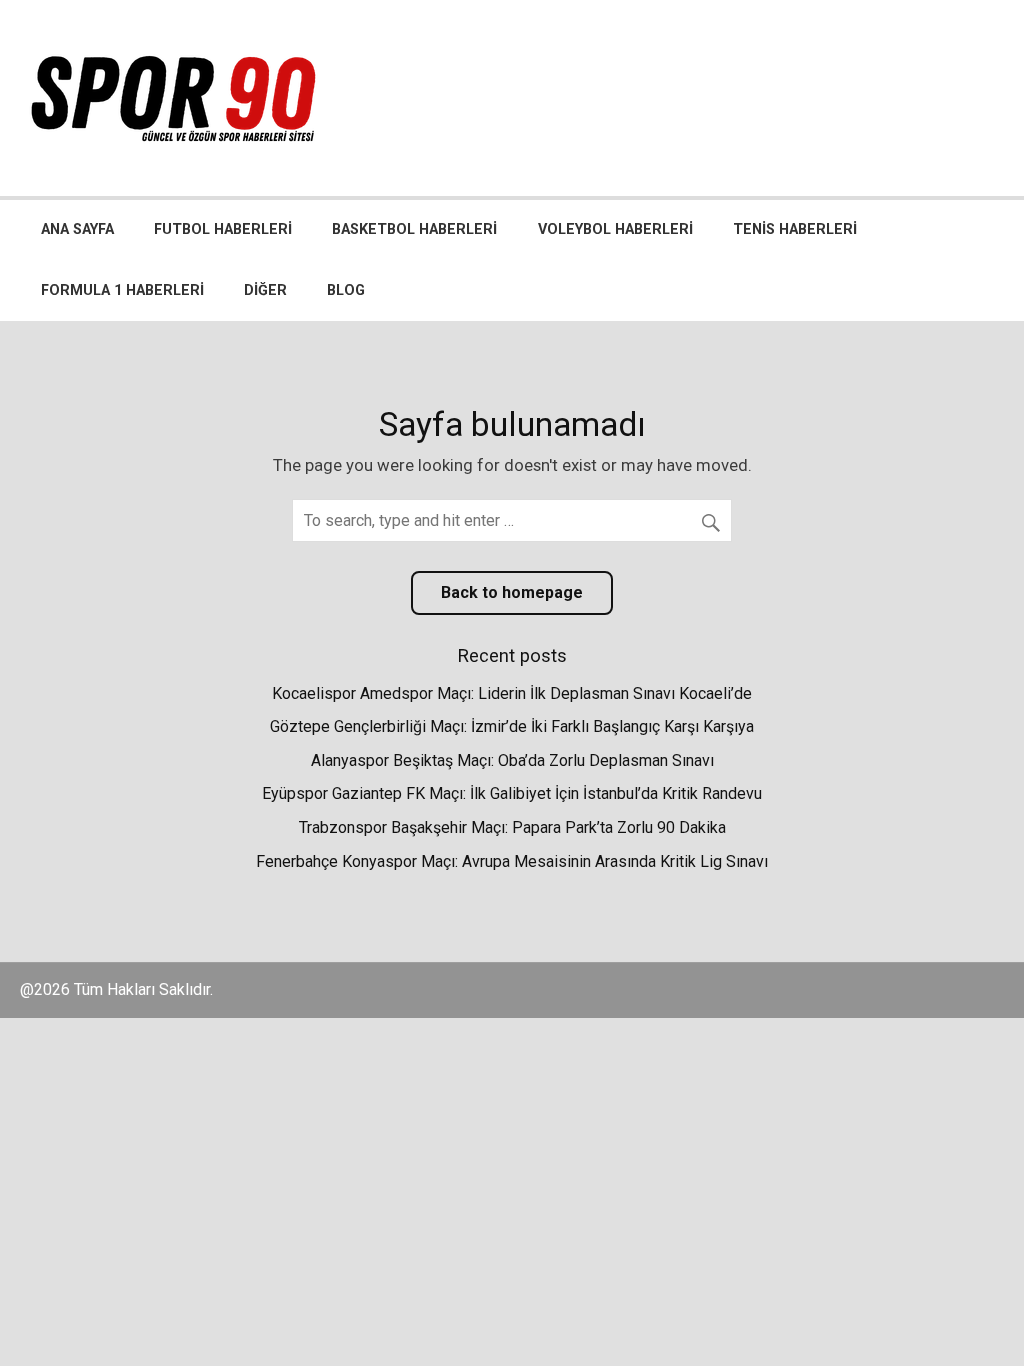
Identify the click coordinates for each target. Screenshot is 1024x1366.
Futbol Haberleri (223, 229)
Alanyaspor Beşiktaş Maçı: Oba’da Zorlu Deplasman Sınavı (512, 760)
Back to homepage (512, 592)
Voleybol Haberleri (615, 229)
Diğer (265, 290)
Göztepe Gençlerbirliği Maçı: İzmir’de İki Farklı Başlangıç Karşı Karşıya (512, 726)
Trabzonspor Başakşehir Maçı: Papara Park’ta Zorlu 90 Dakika (512, 827)
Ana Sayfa (77, 229)
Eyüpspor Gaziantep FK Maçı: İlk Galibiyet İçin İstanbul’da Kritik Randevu (512, 793)
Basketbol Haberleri (414, 229)
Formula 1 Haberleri (122, 290)
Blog (346, 290)
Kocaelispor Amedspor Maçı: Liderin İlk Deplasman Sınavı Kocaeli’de (512, 693)
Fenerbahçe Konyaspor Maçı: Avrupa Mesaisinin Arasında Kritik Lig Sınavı (512, 861)
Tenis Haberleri (795, 229)
